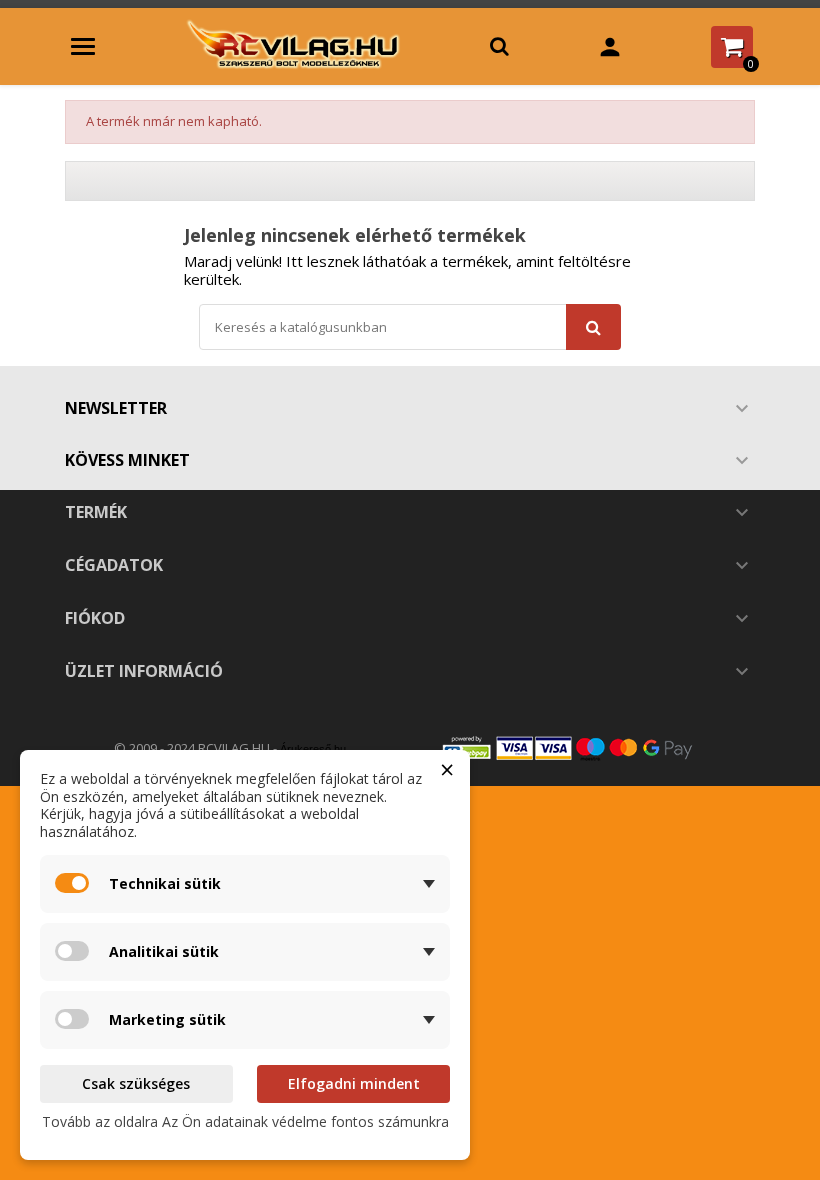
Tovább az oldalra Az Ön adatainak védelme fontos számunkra (245, 1121)
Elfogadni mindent (354, 1083)
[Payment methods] (590, 747)
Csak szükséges (136, 1083)
